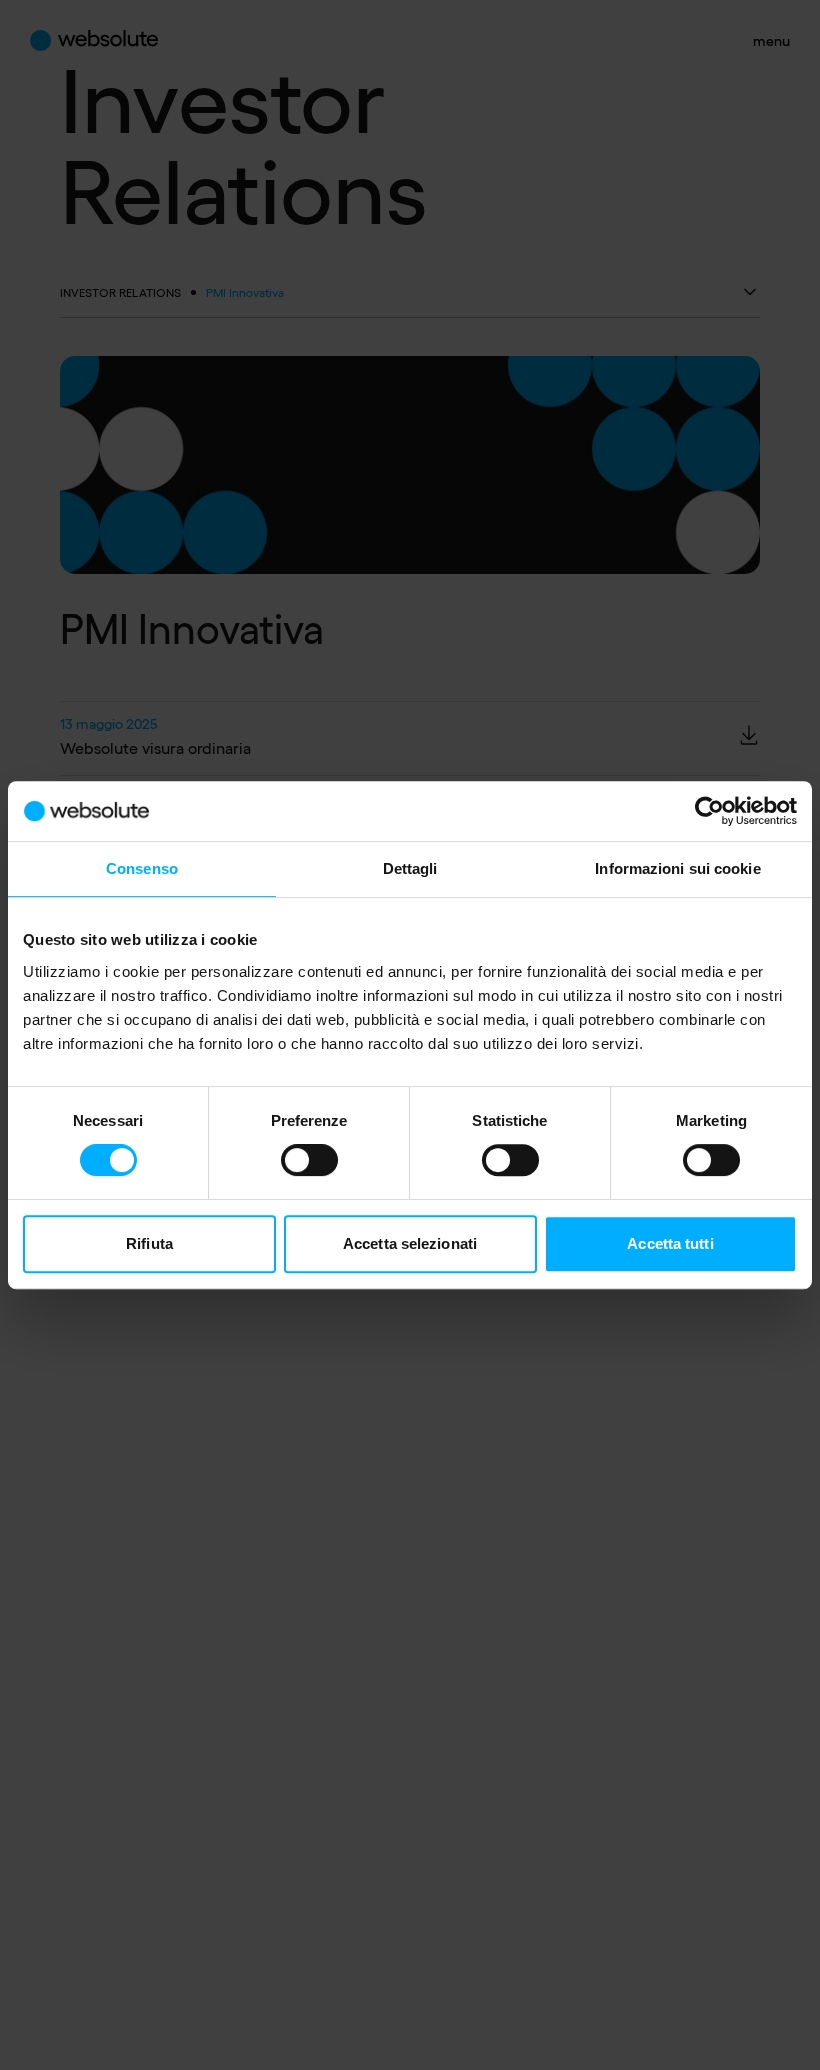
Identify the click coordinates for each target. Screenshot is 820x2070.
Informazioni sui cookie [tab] (677, 868)
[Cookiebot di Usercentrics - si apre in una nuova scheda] (709, 811)
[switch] (309, 1160)
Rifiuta (149, 1243)
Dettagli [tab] (410, 868)
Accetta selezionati (410, 1243)
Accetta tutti (670, 1243)
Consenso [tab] (142, 868)
